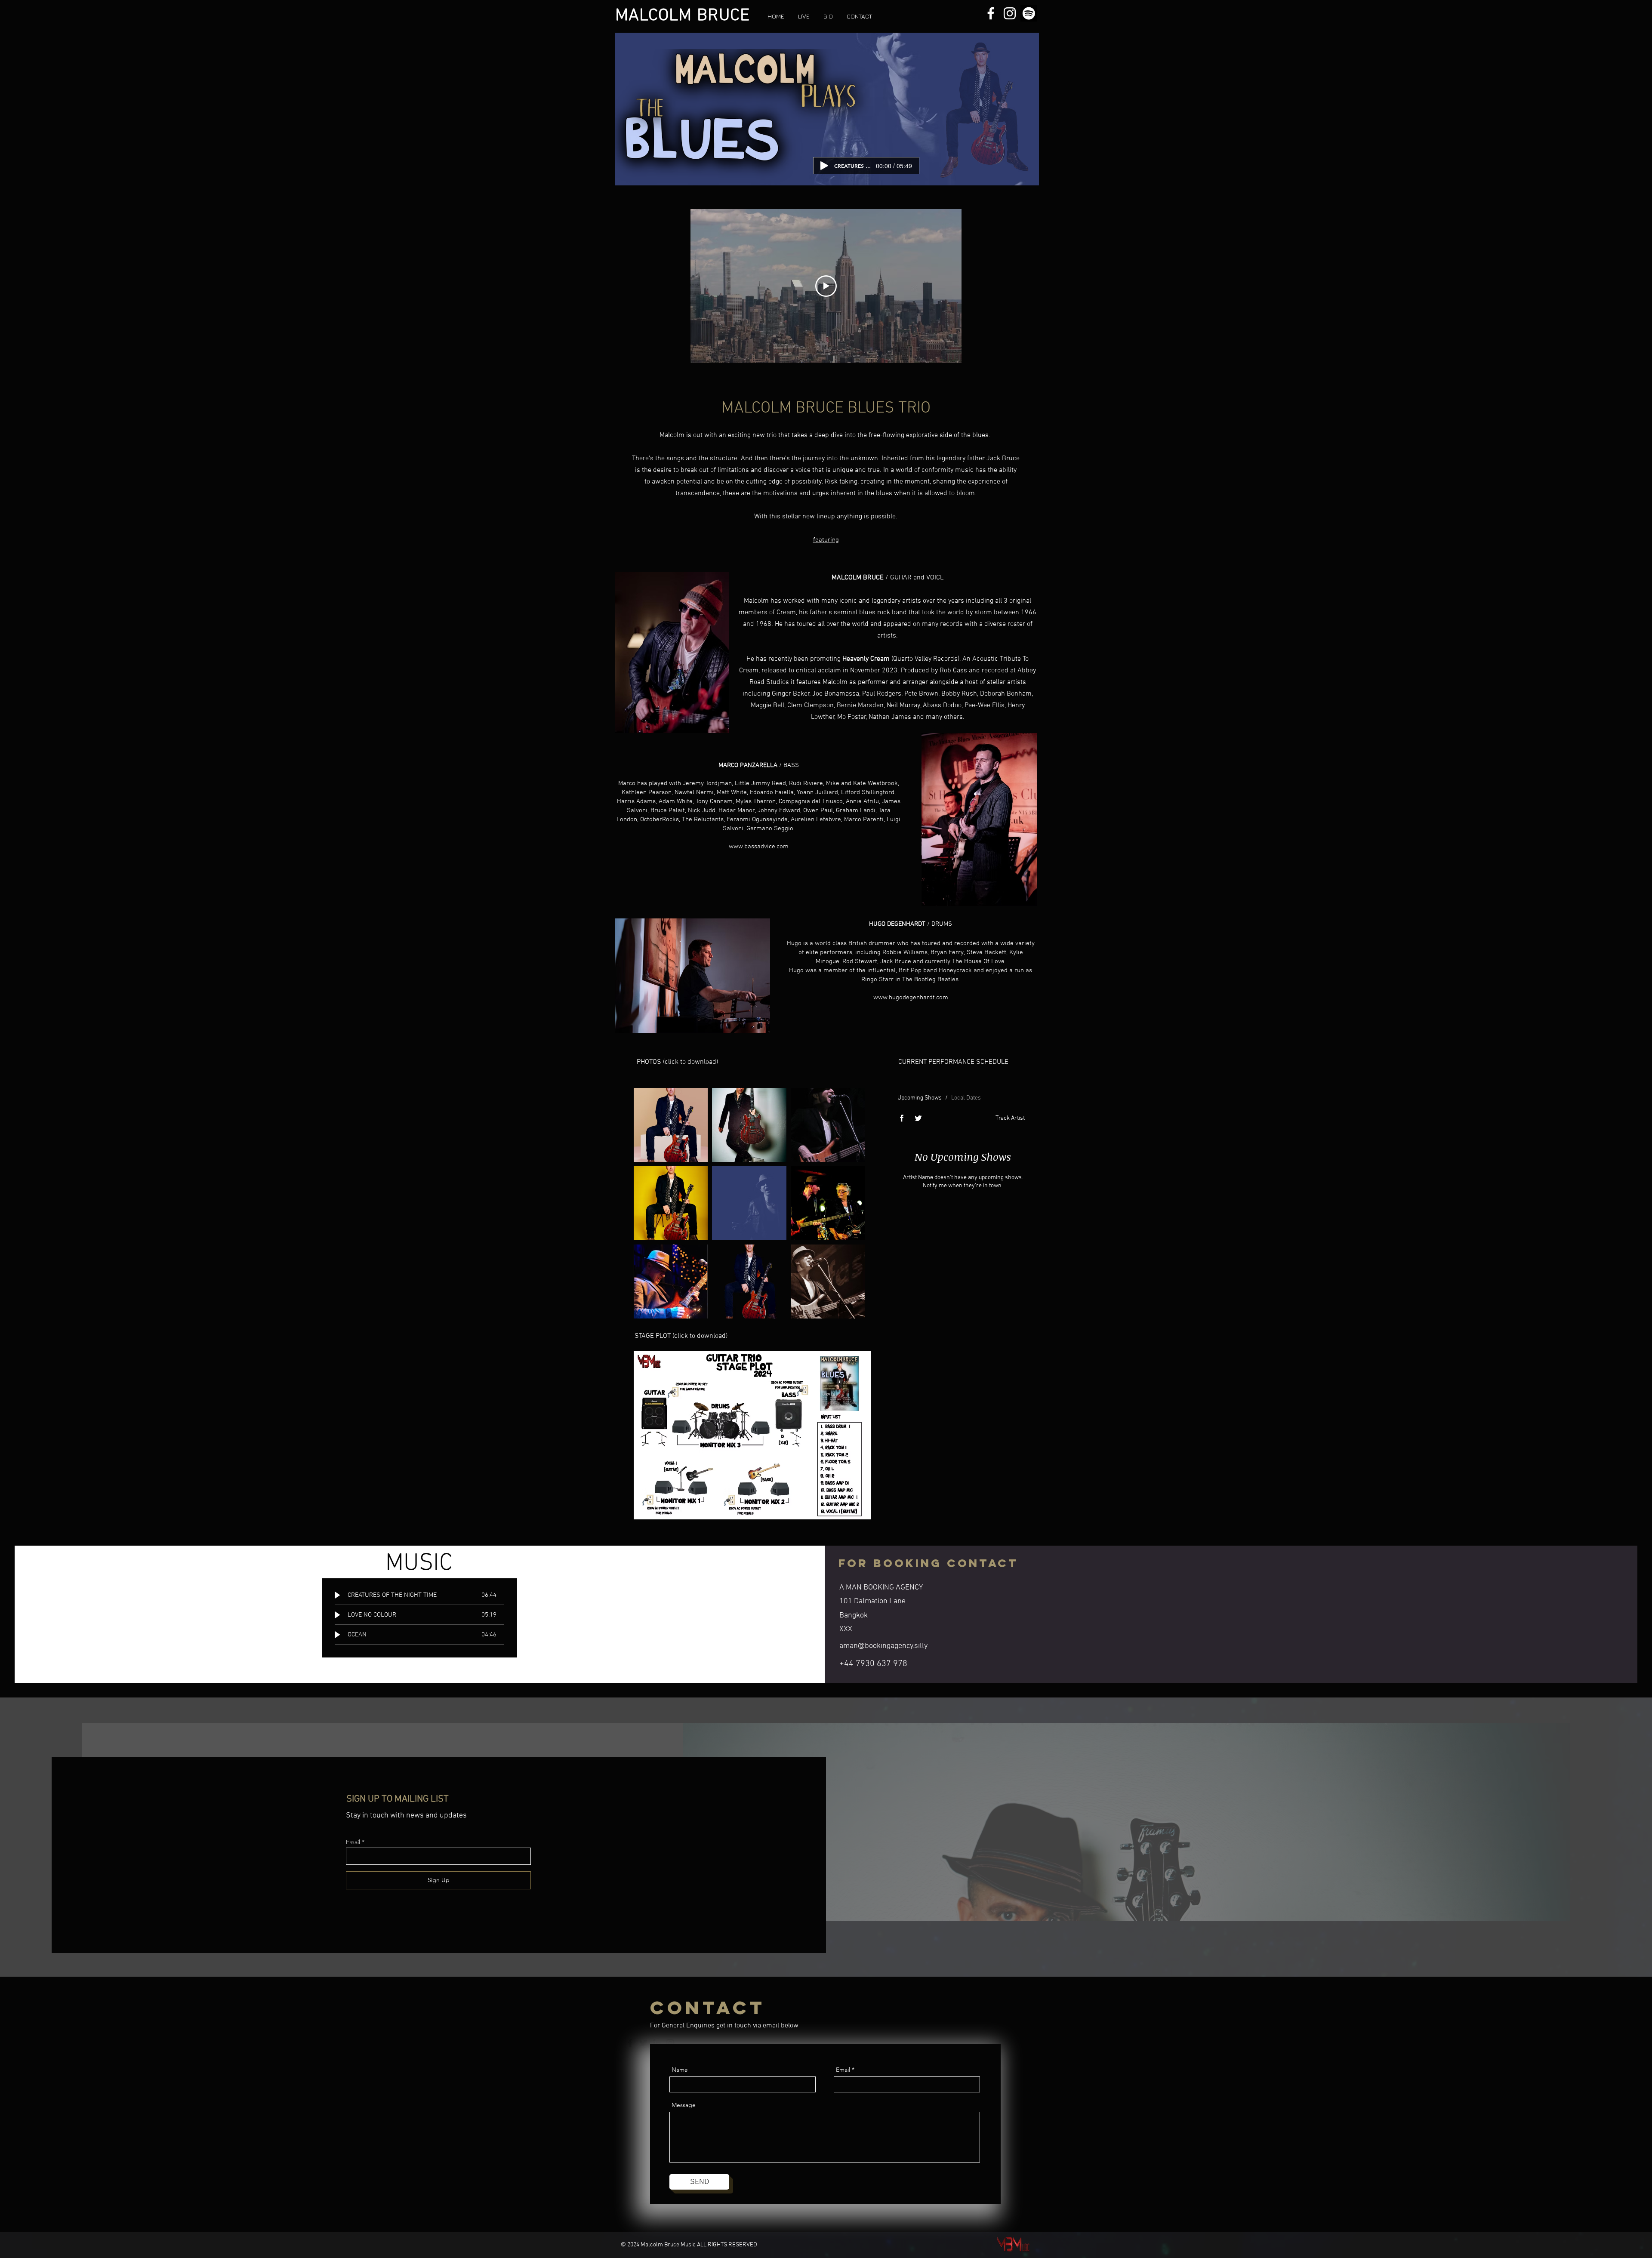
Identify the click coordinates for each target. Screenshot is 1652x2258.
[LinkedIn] (657, 2043)
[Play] (824, 166)
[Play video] (826, 286)
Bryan (947, 952)
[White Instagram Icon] (1010, 13)
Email (353, 1842)
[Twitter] (644, 2043)
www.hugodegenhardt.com (911, 998)
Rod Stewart (860, 961)
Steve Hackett (986, 952)
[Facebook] (630, 2043)
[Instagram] (670, 2043)
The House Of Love (978, 961)
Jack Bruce (896, 961)
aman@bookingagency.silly (883, 1646)
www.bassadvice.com (759, 847)
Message (684, 2105)
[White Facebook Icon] (991, 13)
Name (680, 2070)
